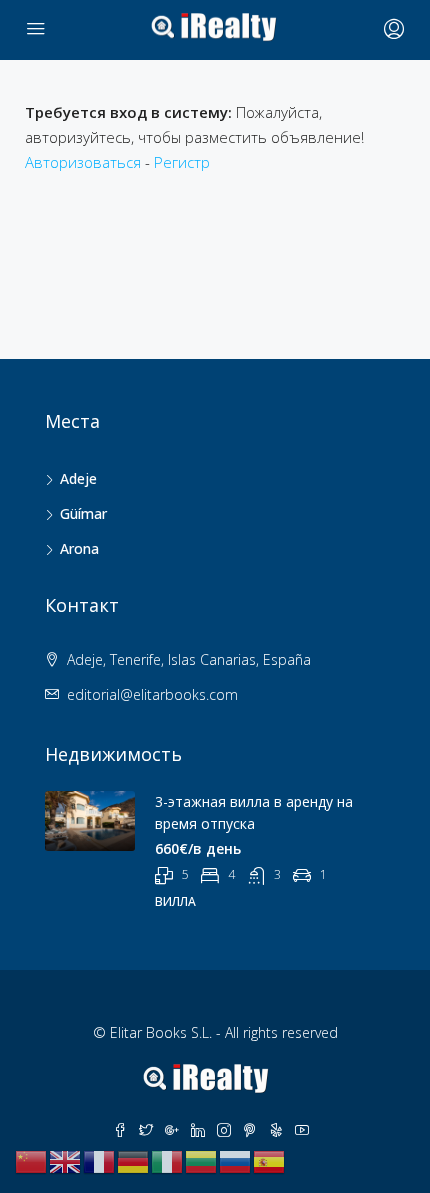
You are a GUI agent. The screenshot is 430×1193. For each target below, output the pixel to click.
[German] (134, 1160)
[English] (66, 1160)
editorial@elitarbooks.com (152, 694)
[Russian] (236, 1160)
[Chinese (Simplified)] (32, 1160)
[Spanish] (270, 1160)
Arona (79, 548)
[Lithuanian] (202, 1160)
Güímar (83, 513)
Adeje (78, 478)
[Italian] (168, 1160)
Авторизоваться (83, 162)
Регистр (182, 162)
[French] (100, 1160)
